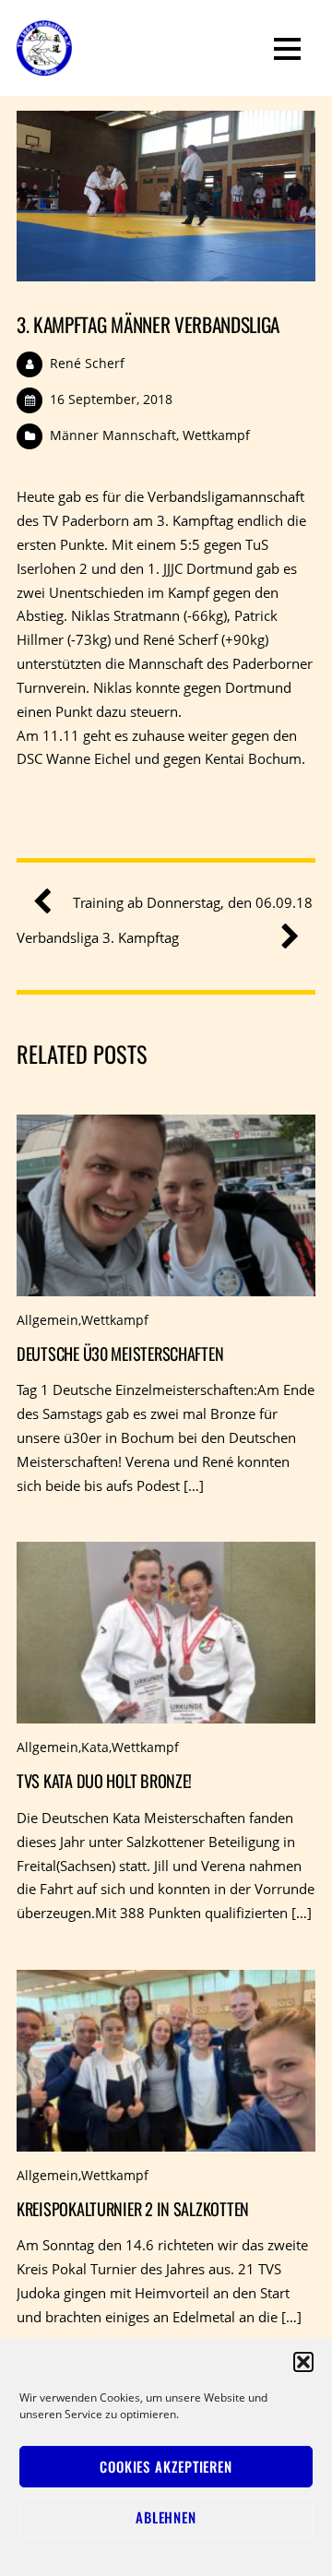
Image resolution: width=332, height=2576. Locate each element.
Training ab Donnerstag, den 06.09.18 (193, 902)
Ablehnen (166, 2517)
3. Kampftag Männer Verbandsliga (148, 324)
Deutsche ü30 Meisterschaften (120, 1353)
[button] (303, 2362)
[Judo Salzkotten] (44, 63)
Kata (95, 1747)
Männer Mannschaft (113, 435)
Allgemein (47, 1320)
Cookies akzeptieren (166, 2466)
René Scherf (87, 363)
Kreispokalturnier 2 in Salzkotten (133, 2208)
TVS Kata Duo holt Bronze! (104, 1780)
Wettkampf (216, 435)
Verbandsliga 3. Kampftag (98, 937)
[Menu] (287, 48)
